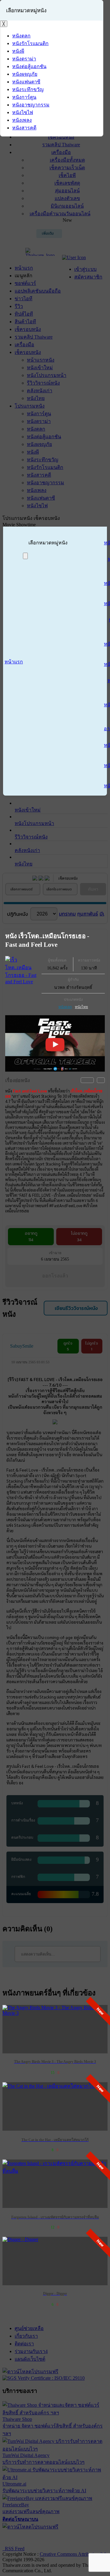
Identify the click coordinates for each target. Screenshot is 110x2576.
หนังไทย (81, 1007)
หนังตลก (65, 1007)
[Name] (25, 556)
